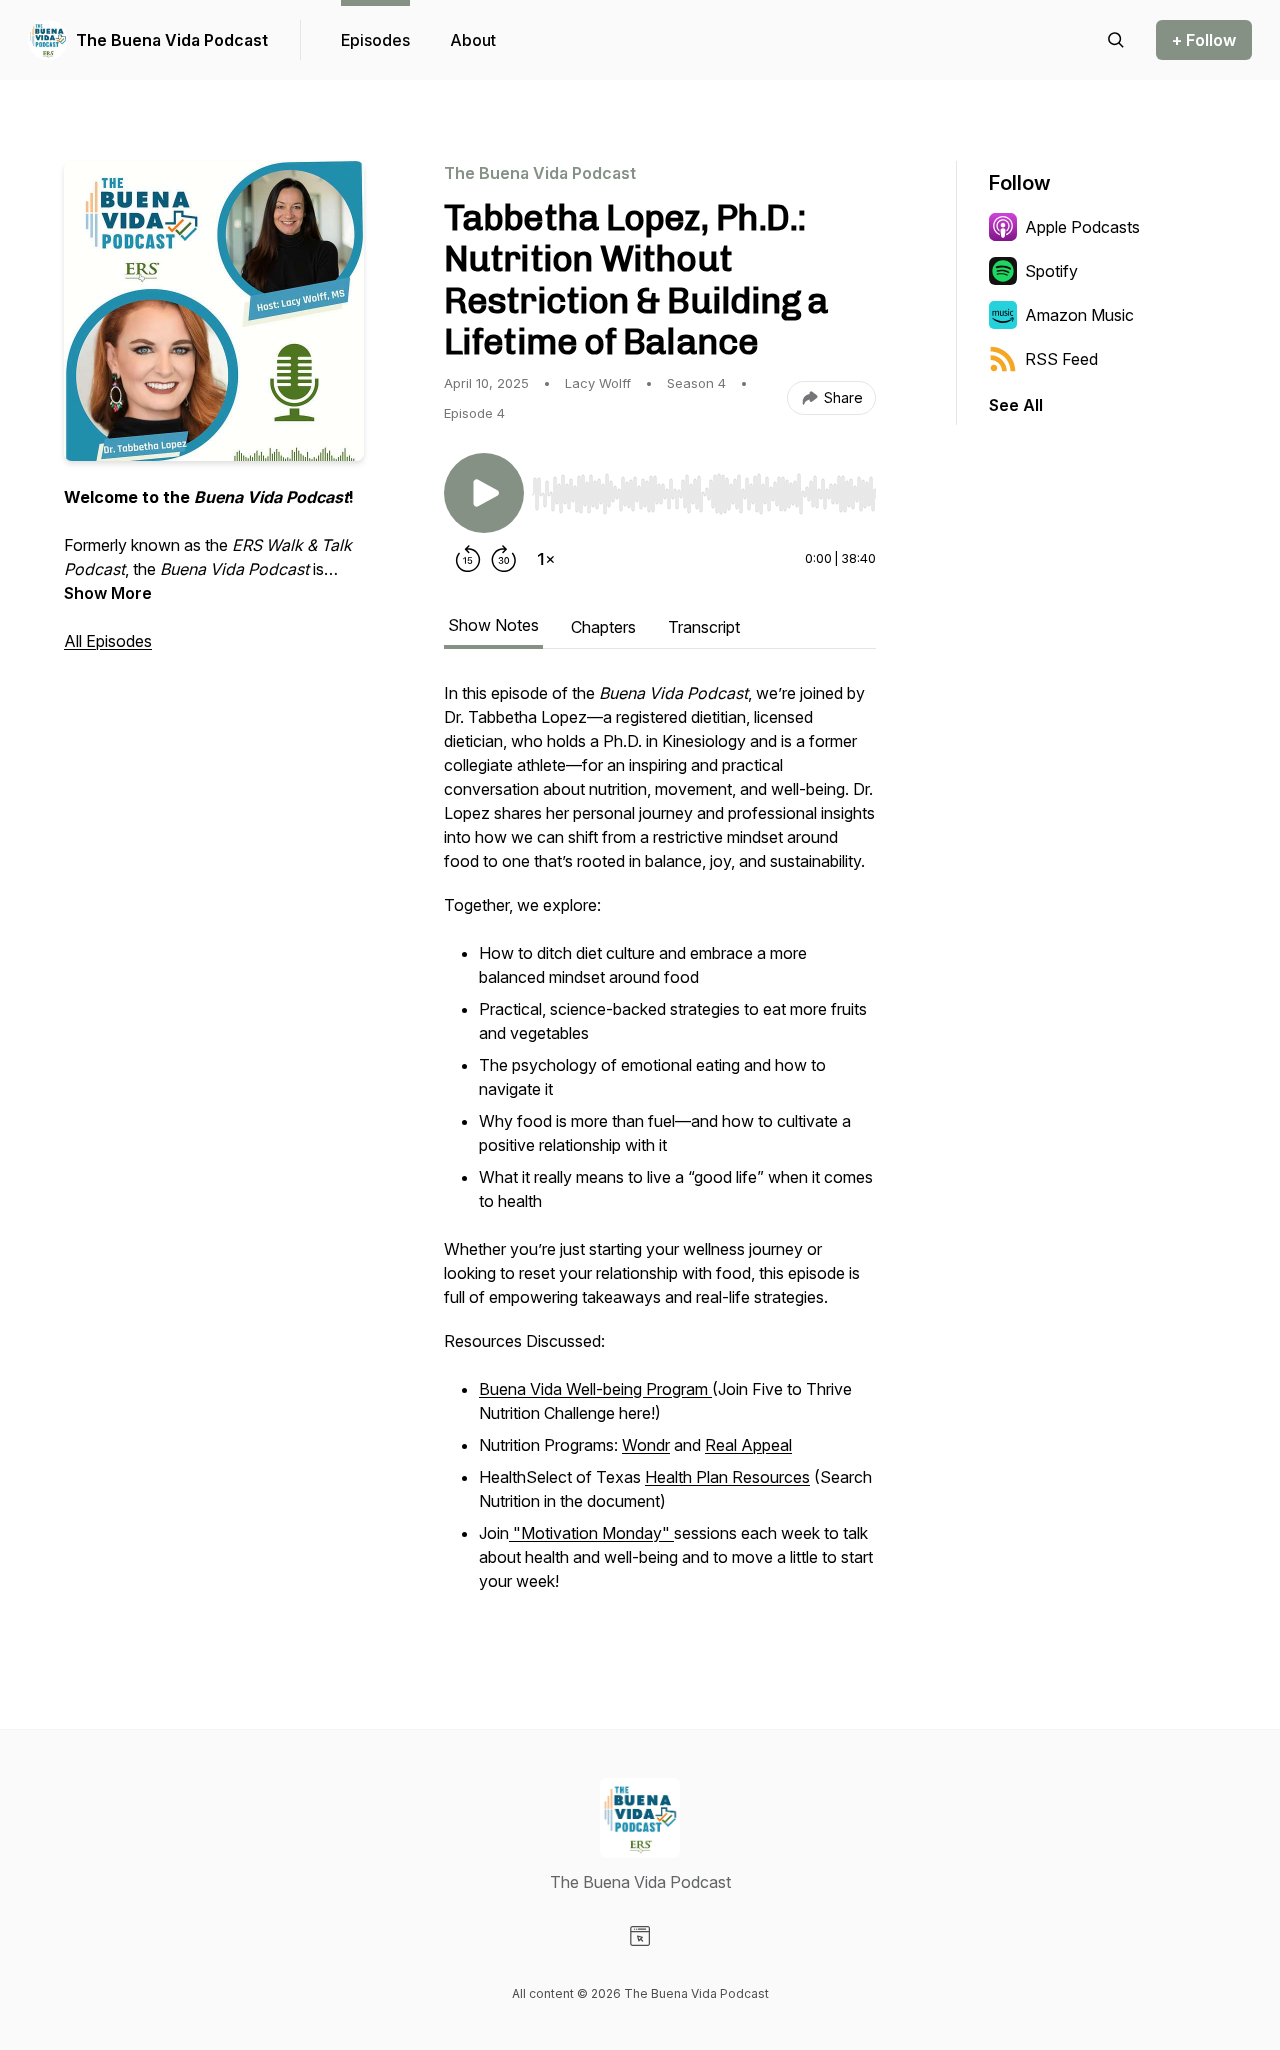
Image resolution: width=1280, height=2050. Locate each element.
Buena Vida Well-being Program (595, 1389)
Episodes (375, 40)
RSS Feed (1061, 359)
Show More (108, 593)
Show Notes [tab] (493, 625)
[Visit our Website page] (640, 1936)
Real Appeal (748, 1445)
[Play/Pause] (484, 493)
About (473, 40)
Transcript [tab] (704, 627)
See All (1016, 405)
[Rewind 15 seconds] (468, 559)
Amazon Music (1079, 315)
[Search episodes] (1116, 40)
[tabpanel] (660, 1149)
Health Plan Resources (727, 1477)
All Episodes (108, 641)
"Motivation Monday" (591, 1533)
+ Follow (1204, 40)
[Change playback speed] (546, 559)
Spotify (1051, 271)
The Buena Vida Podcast (172, 40)
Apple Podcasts (1082, 227)
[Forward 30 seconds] (504, 559)
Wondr (646, 1445)
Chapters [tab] (603, 627)
